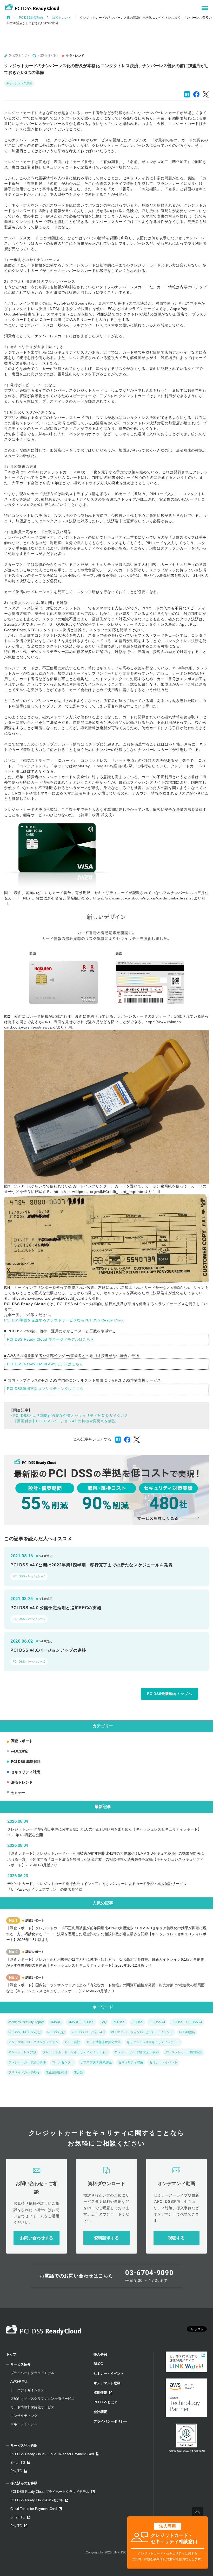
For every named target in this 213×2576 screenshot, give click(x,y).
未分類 (78, 2072)
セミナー (18, 1793)
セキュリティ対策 (25, 1772)
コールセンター (63, 2062)
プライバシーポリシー (110, 2421)
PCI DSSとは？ (105, 2402)
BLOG (98, 2364)
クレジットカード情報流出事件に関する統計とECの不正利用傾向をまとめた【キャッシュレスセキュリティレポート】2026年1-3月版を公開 (104, 1832)
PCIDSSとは (56, 2032)
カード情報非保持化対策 (103, 2042)
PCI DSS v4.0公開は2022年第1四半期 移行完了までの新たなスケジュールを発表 (92, 1565)
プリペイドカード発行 (24, 2072)
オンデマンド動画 (107, 2383)
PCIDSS (137, 2022)
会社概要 (100, 2412)
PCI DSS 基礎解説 (26, 1762)
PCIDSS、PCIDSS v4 (187, 2022)
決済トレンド (62, 18)
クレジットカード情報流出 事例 (137, 2052)
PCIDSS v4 (157, 2022)
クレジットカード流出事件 (27, 2062)
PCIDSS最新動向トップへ (169, 1694)
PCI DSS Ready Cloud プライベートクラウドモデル (50, 2492)
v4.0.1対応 (20, 1751)
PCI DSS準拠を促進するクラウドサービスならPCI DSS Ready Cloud (64, 1320)
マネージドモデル (24, 2424)
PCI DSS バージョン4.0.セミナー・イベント (142, 2032)
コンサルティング (24, 2416)
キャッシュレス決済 (19, 83)
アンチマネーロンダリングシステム (33, 2042)
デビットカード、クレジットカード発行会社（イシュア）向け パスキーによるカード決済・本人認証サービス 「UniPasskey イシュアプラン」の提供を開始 (97, 1887)
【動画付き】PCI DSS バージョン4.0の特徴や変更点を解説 (65, 1421)
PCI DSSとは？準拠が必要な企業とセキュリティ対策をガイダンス (71, 1416)
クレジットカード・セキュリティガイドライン (75, 2052)
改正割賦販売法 (57, 2072)
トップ (11, 2354)
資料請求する (106, 2238)
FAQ (104, 2022)
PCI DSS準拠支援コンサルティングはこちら (45, 1389)
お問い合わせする (37, 2238)
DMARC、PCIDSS (81, 2022)
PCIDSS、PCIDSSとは (25, 2032)
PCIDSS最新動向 (31, 18)
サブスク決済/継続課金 (96, 2062)
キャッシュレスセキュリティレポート (153, 2042)
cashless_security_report (26, 2022)
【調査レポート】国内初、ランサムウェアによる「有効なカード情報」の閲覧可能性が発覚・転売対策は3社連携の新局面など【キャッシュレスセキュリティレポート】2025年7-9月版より (105, 1988)
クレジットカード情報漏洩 (184, 2052)
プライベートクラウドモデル (32, 2373)
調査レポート (22, 1741)
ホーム (8, 17)
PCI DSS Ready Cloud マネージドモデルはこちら (51, 1339)
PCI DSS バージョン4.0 (29, 1576)
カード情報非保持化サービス (32, 2407)
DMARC (56, 2022)
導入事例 (100, 2354)
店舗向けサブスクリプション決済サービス (42, 2399)
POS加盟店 (187, 2032)
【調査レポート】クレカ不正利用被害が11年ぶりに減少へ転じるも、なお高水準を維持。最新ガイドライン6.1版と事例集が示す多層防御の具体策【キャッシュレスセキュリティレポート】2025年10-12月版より (105, 1962)
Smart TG (18, 2463)
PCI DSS (119, 2022)
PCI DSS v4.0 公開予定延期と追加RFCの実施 (56, 1608)
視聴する (176, 2238)
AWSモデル (19, 2381)
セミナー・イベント (163, 2062)
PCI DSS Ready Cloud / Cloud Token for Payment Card (52, 2454)
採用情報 (100, 2393)
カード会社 (72, 2042)
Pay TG (16, 2471)
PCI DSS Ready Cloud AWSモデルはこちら (45, 1364)
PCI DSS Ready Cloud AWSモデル (37, 2500)
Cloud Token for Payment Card (34, 2509)
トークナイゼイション (27, 2390)
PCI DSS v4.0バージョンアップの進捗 (48, 1650)
